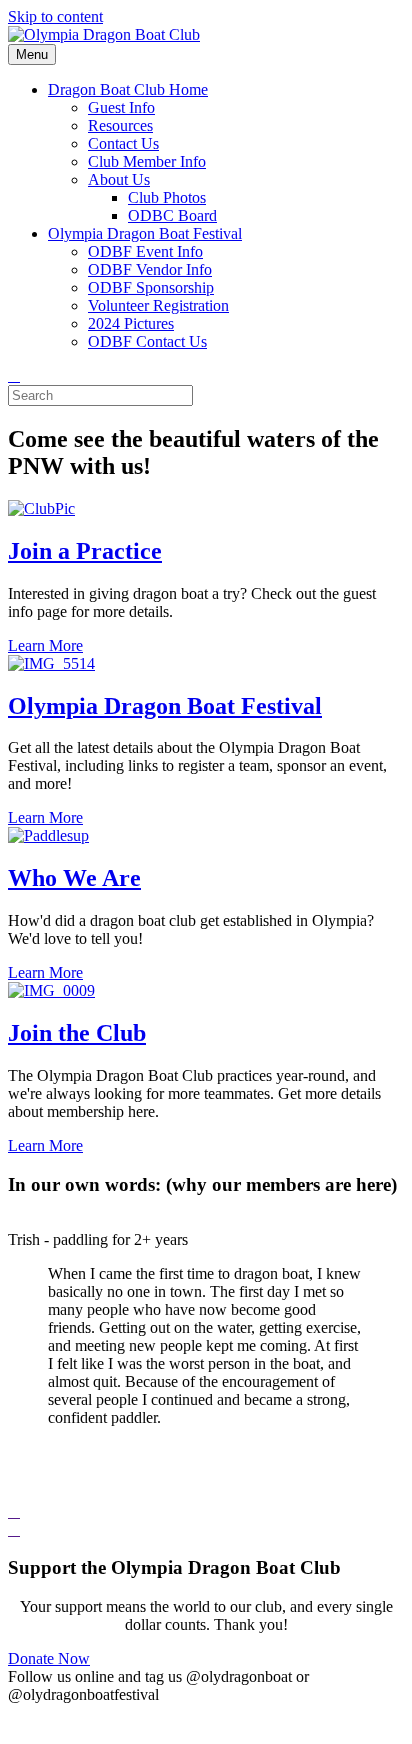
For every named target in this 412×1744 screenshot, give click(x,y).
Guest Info (121, 107)
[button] (206, 1512)
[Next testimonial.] (14, 1529)
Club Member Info (147, 161)
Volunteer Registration (158, 305)
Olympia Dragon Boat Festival (145, 233)
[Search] (14, 375)
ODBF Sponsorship (151, 287)
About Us (119, 179)
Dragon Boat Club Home (128, 89)
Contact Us (123, 143)
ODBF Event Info (145, 251)
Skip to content (55, 16)
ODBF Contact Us (147, 341)
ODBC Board (172, 215)
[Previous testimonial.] (14, 1511)
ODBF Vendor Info (150, 269)
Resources (120, 125)
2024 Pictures (131, 323)
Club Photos (167, 197)
